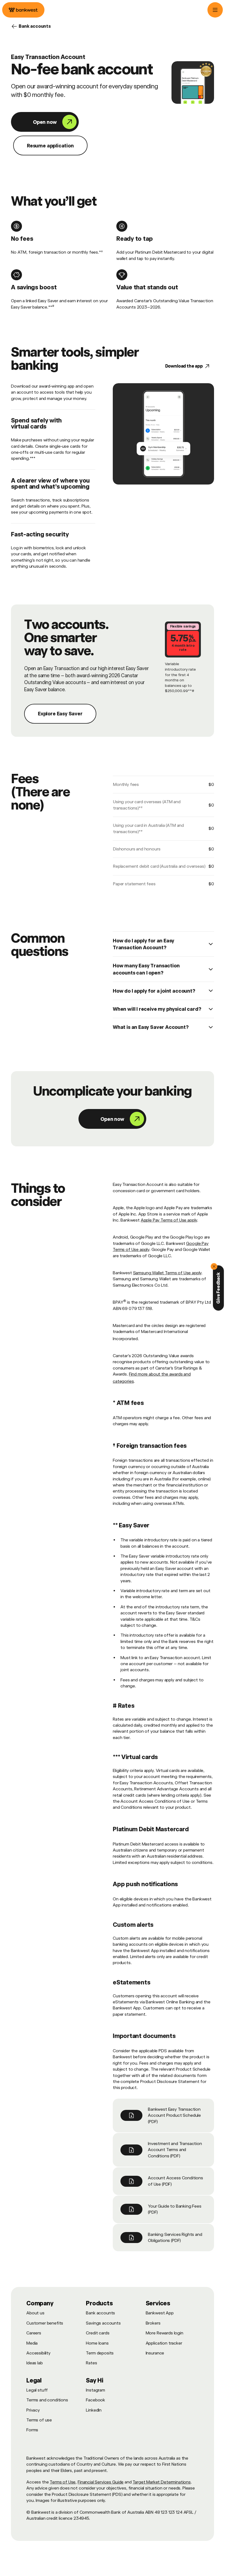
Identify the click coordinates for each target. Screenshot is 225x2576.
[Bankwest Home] (23, 10)
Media (32, 2343)
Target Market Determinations (162, 2482)
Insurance (155, 2353)
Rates (91, 2363)
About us (35, 2313)
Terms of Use (63, 2482)
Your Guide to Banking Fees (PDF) (175, 2209)
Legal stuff (37, 2390)
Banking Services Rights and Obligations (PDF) (175, 2237)
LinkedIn (94, 2410)
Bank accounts (100, 2313)
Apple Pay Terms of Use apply (169, 1220)
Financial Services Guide (101, 2482)
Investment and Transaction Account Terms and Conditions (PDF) (175, 2150)
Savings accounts (103, 2323)
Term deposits (100, 2353)
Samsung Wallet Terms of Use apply (167, 1273)
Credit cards (98, 2333)
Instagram (95, 2390)
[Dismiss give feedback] (214, 1267)
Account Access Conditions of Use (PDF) (175, 2181)
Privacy (33, 2410)
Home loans (97, 2343)
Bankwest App (160, 2313)
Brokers (153, 2323)
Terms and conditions (47, 2400)
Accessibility (38, 2353)
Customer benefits (45, 2323)
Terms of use (39, 2420)
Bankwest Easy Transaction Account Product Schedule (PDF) (174, 2115)
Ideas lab (35, 2363)
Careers (34, 2333)
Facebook (95, 2400)
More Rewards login (164, 2333)
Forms (32, 2430)
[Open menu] (215, 10)
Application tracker (164, 2343)
